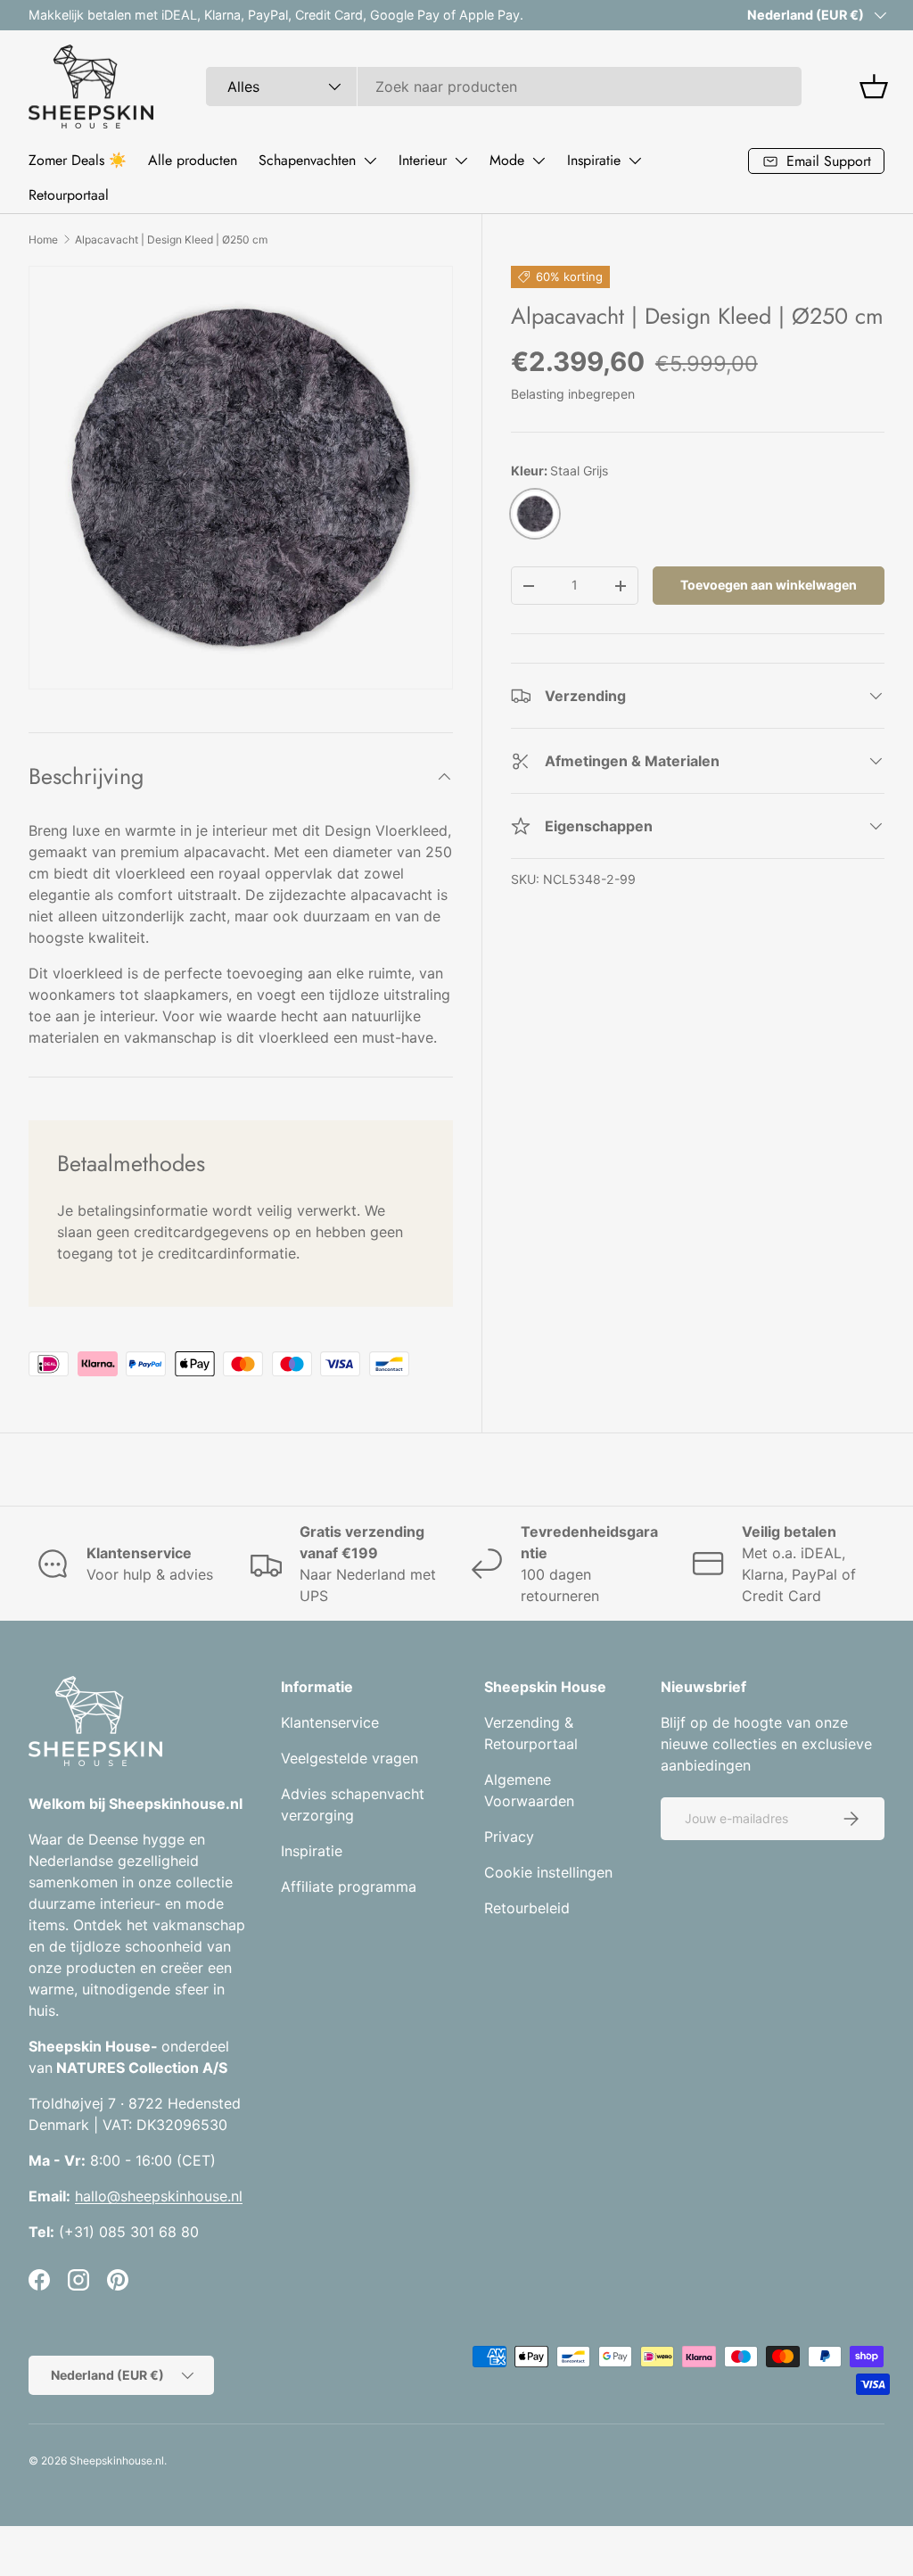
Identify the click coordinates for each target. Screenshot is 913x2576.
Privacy (509, 1837)
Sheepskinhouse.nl (117, 2460)
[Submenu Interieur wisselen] (461, 161)
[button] (874, 87)
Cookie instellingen (548, 1872)
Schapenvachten (307, 160)
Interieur (423, 160)
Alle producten (193, 160)
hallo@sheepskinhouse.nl (159, 2196)
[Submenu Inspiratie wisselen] (635, 161)
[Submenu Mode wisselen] (539, 161)
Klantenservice (330, 1722)
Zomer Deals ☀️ (78, 160)
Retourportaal (69, 195)
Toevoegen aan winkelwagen (769, 585)
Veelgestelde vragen (350, 1758)
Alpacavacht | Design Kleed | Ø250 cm (171, 239)
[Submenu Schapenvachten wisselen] (370, 161)
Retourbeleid (527, 1908)
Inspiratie (594, 160)
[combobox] (504, 87)
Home (43, 239)
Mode (507, 160)
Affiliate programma (349, 1887)
